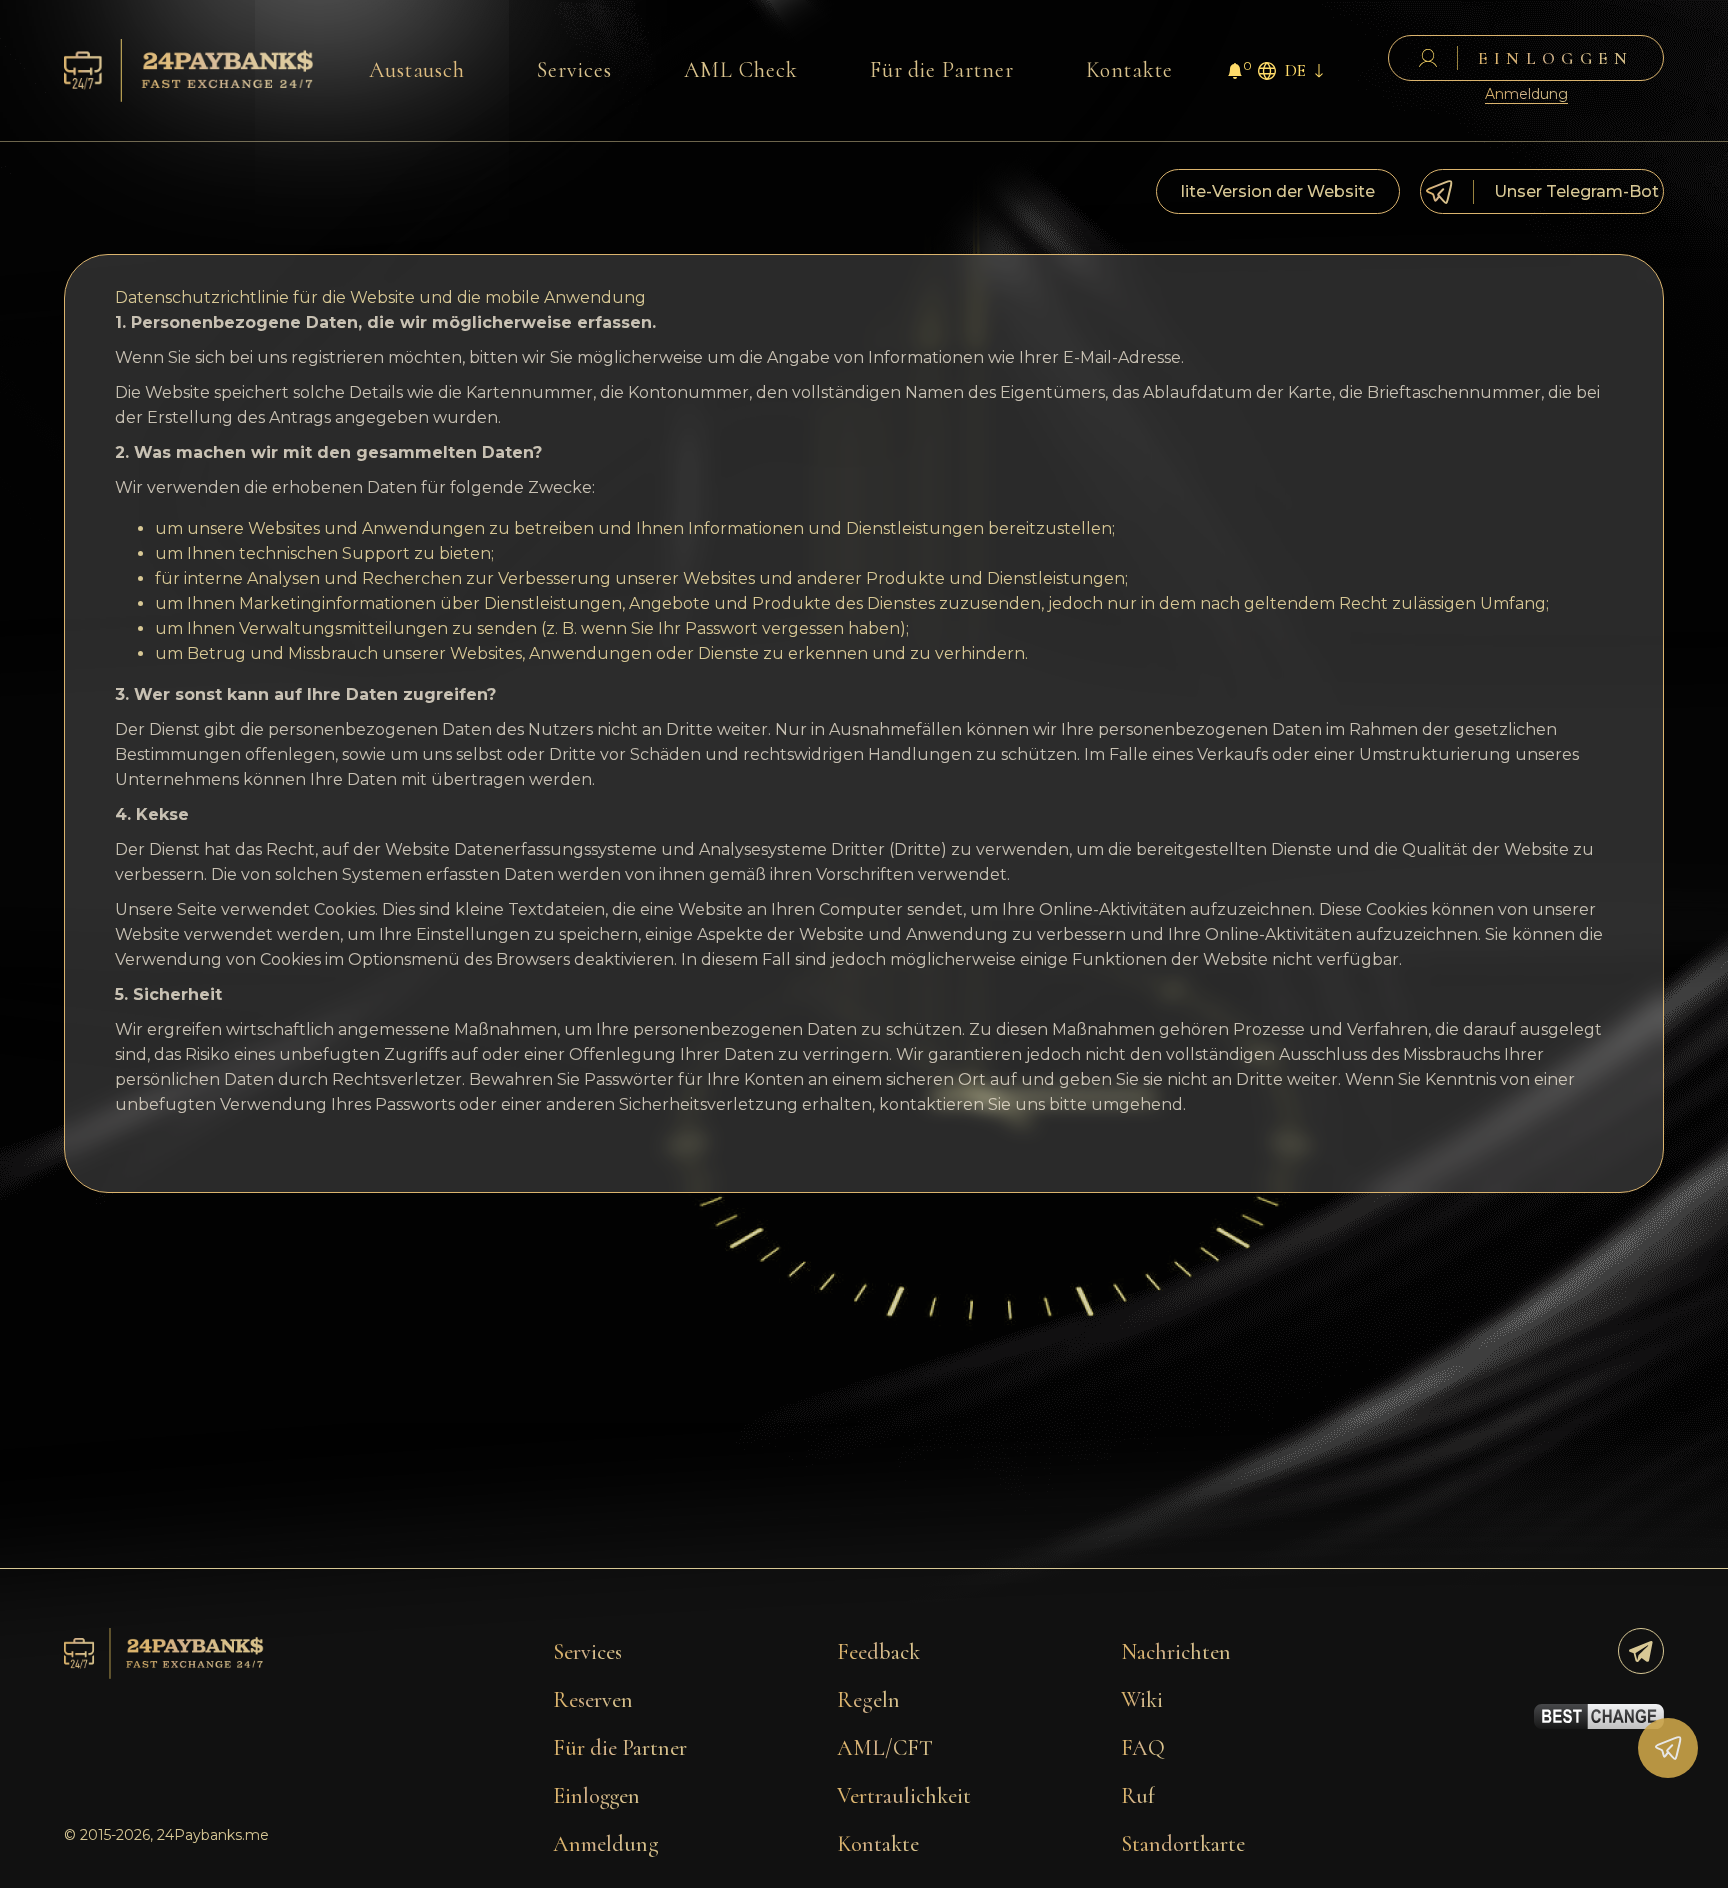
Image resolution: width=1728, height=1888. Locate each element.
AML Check (741, 70)
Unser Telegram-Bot (1576, 191)
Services (574, 70)
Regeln (868, 1700)
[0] (1235, 73)
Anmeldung (1526, 94)
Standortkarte (1183, 1844)
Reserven (593, 1700)
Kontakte (1129, 70)
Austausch (417, 70)
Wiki (1142, 1700)
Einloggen (596, 1796)
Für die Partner (942, 70)
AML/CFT (885, 1748)
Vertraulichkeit (904, 1796)
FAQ (1143, 1748)
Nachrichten (1176, 1652)
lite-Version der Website (1278, 191)
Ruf (1138, 1796)
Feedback (878, 1652)
